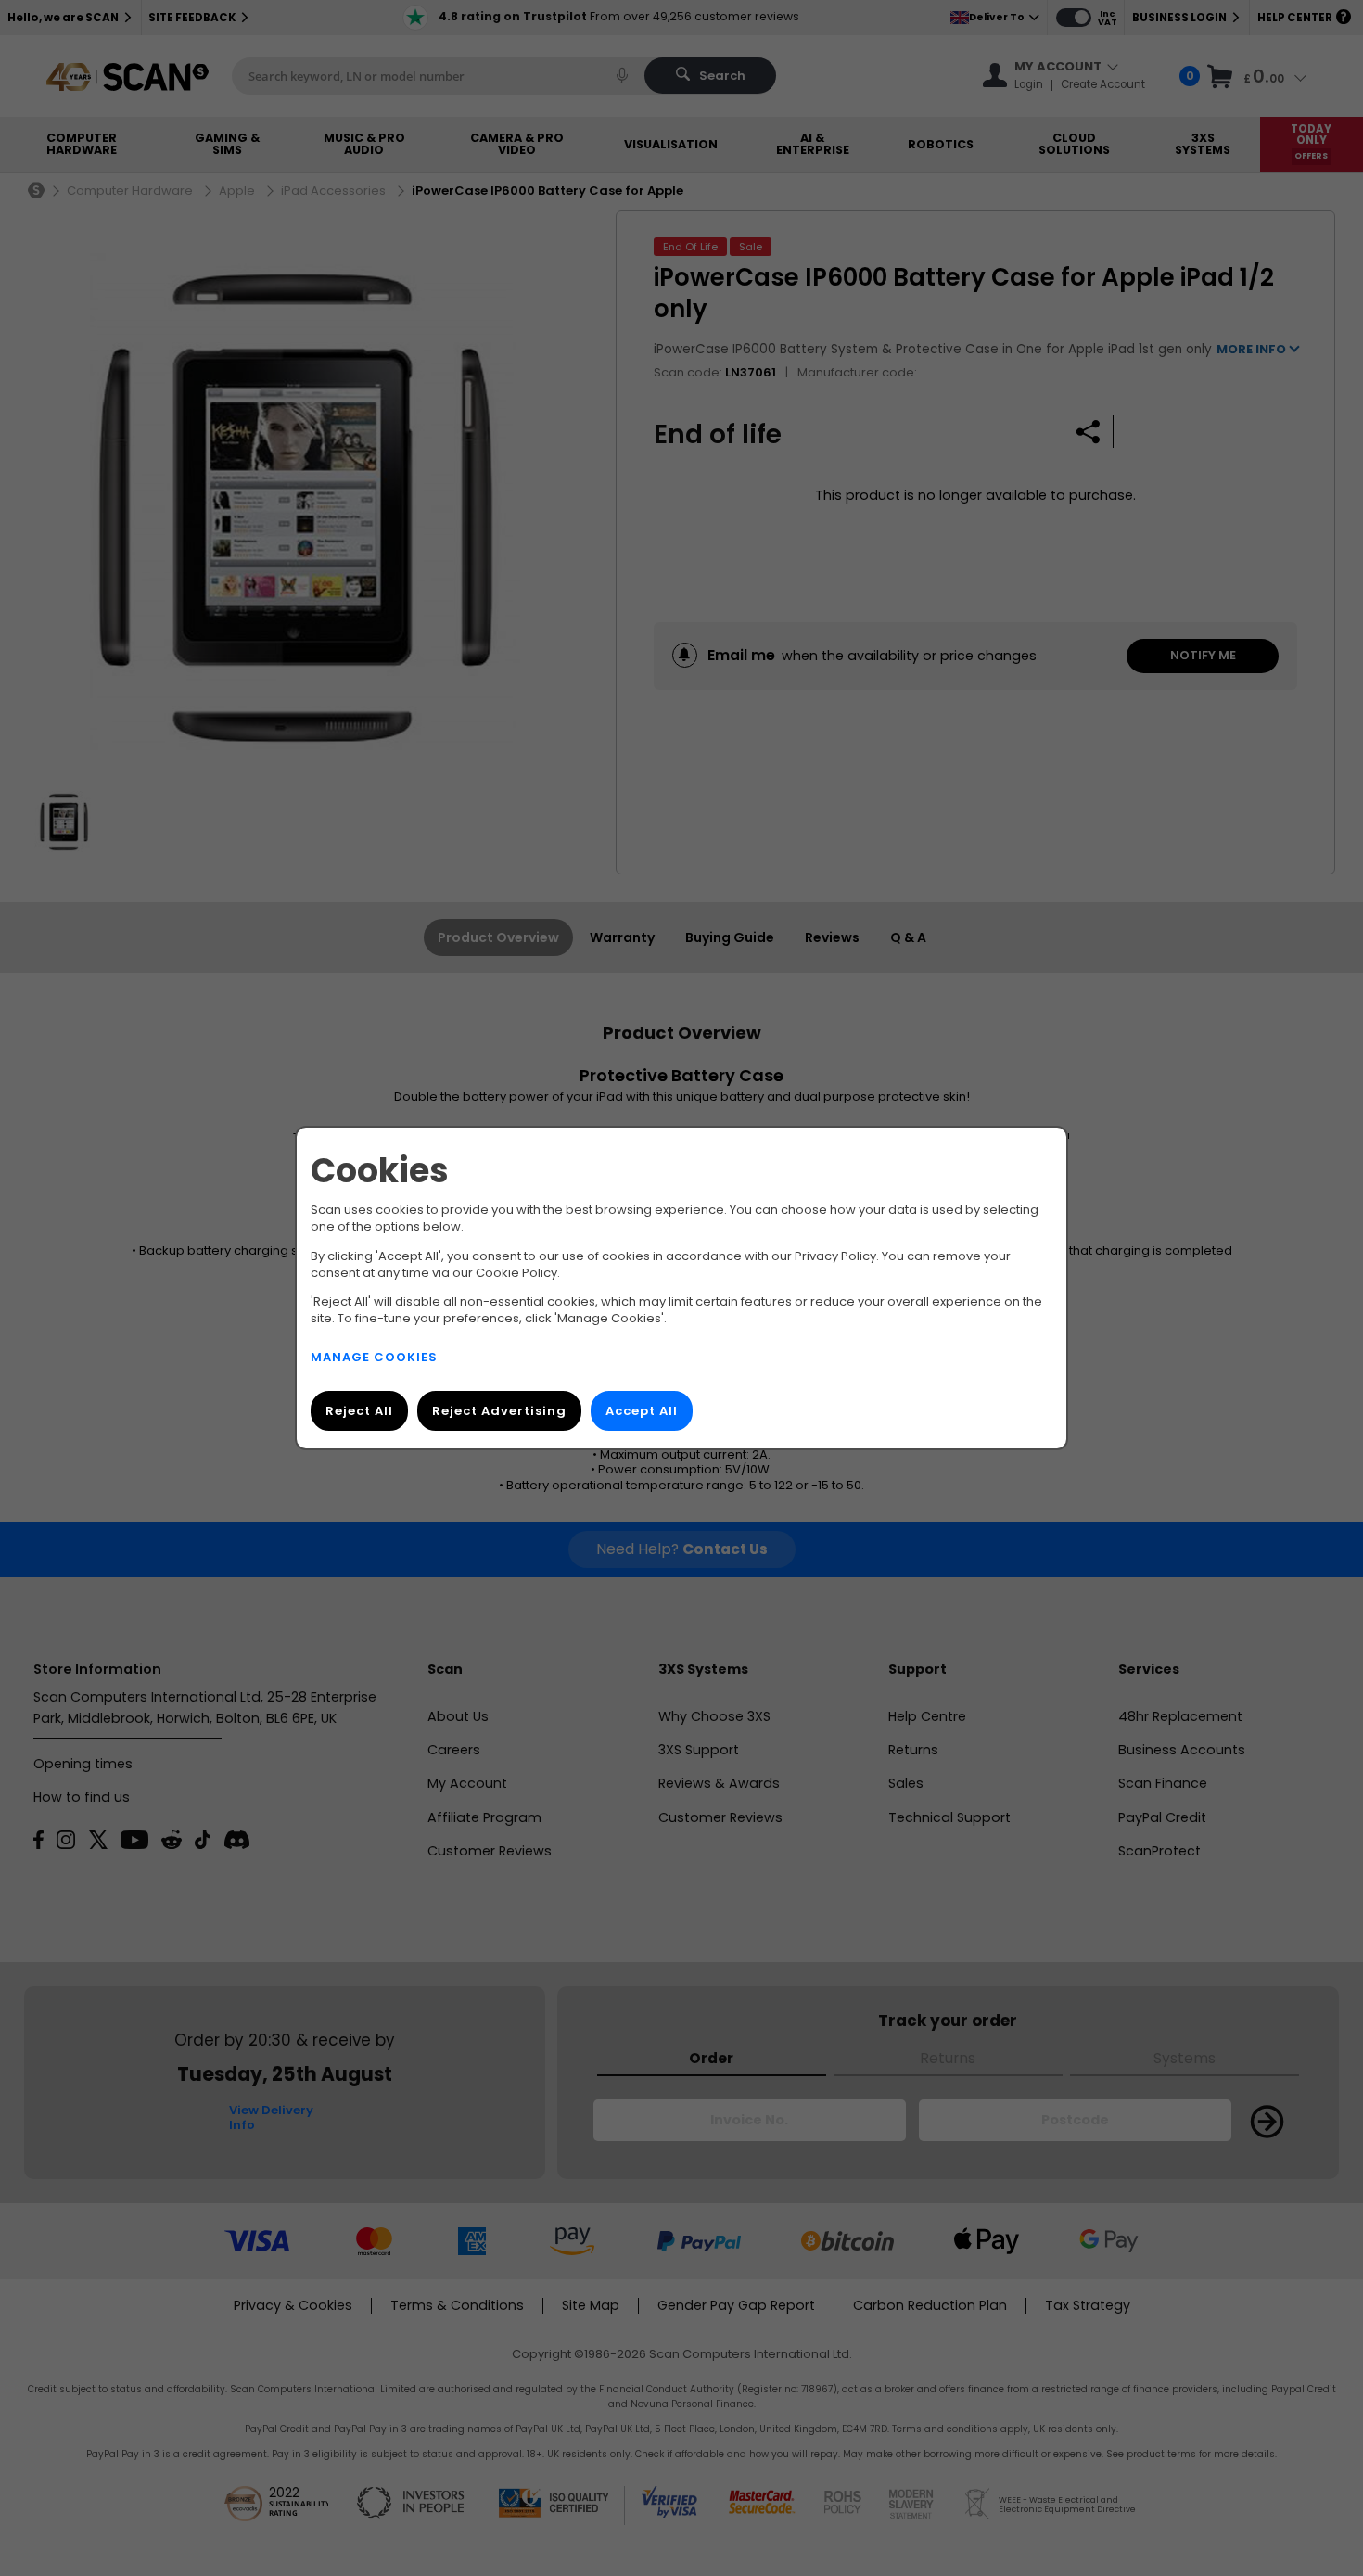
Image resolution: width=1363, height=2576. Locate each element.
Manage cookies (374, 1357)
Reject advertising (499, 1411)
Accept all (642, 1411)
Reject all (359, 1411)
